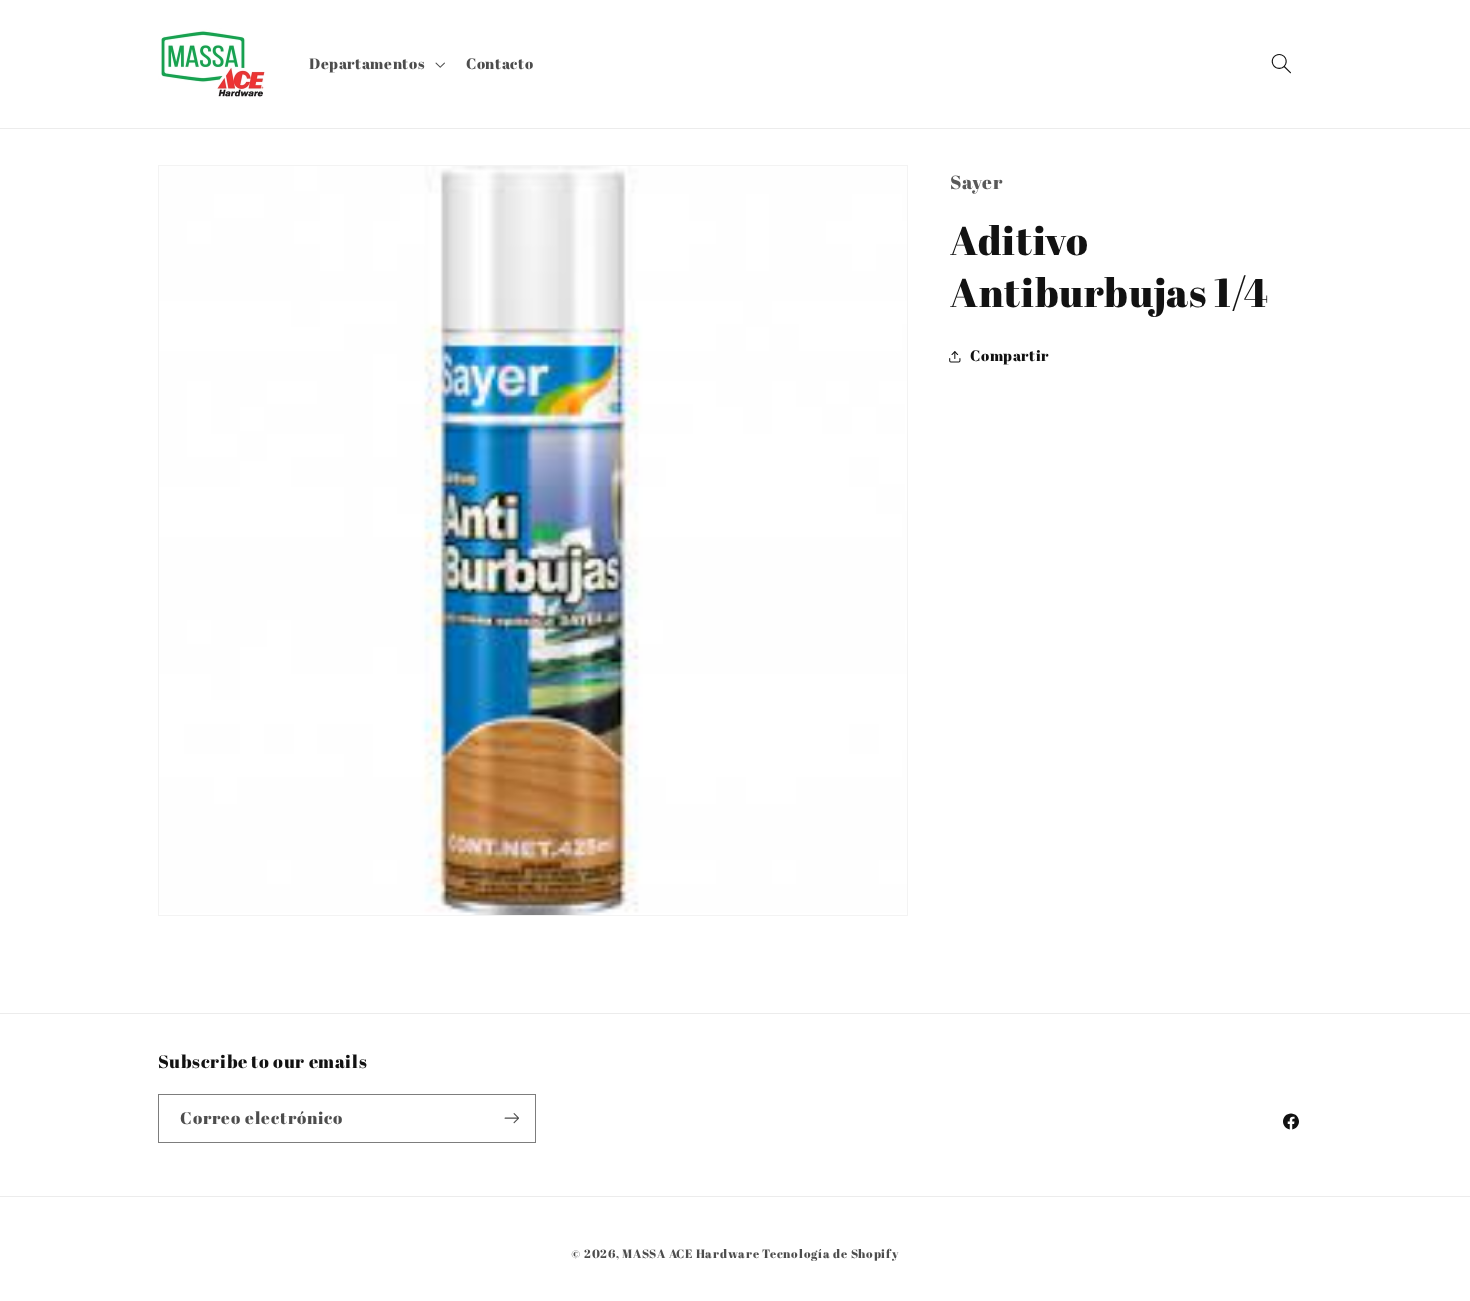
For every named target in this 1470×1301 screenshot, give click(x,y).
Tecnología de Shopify (830, 1253)
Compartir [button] (1009, 356)
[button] (374, 64)
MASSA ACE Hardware (690, 1253)
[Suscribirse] (511, 1118)
